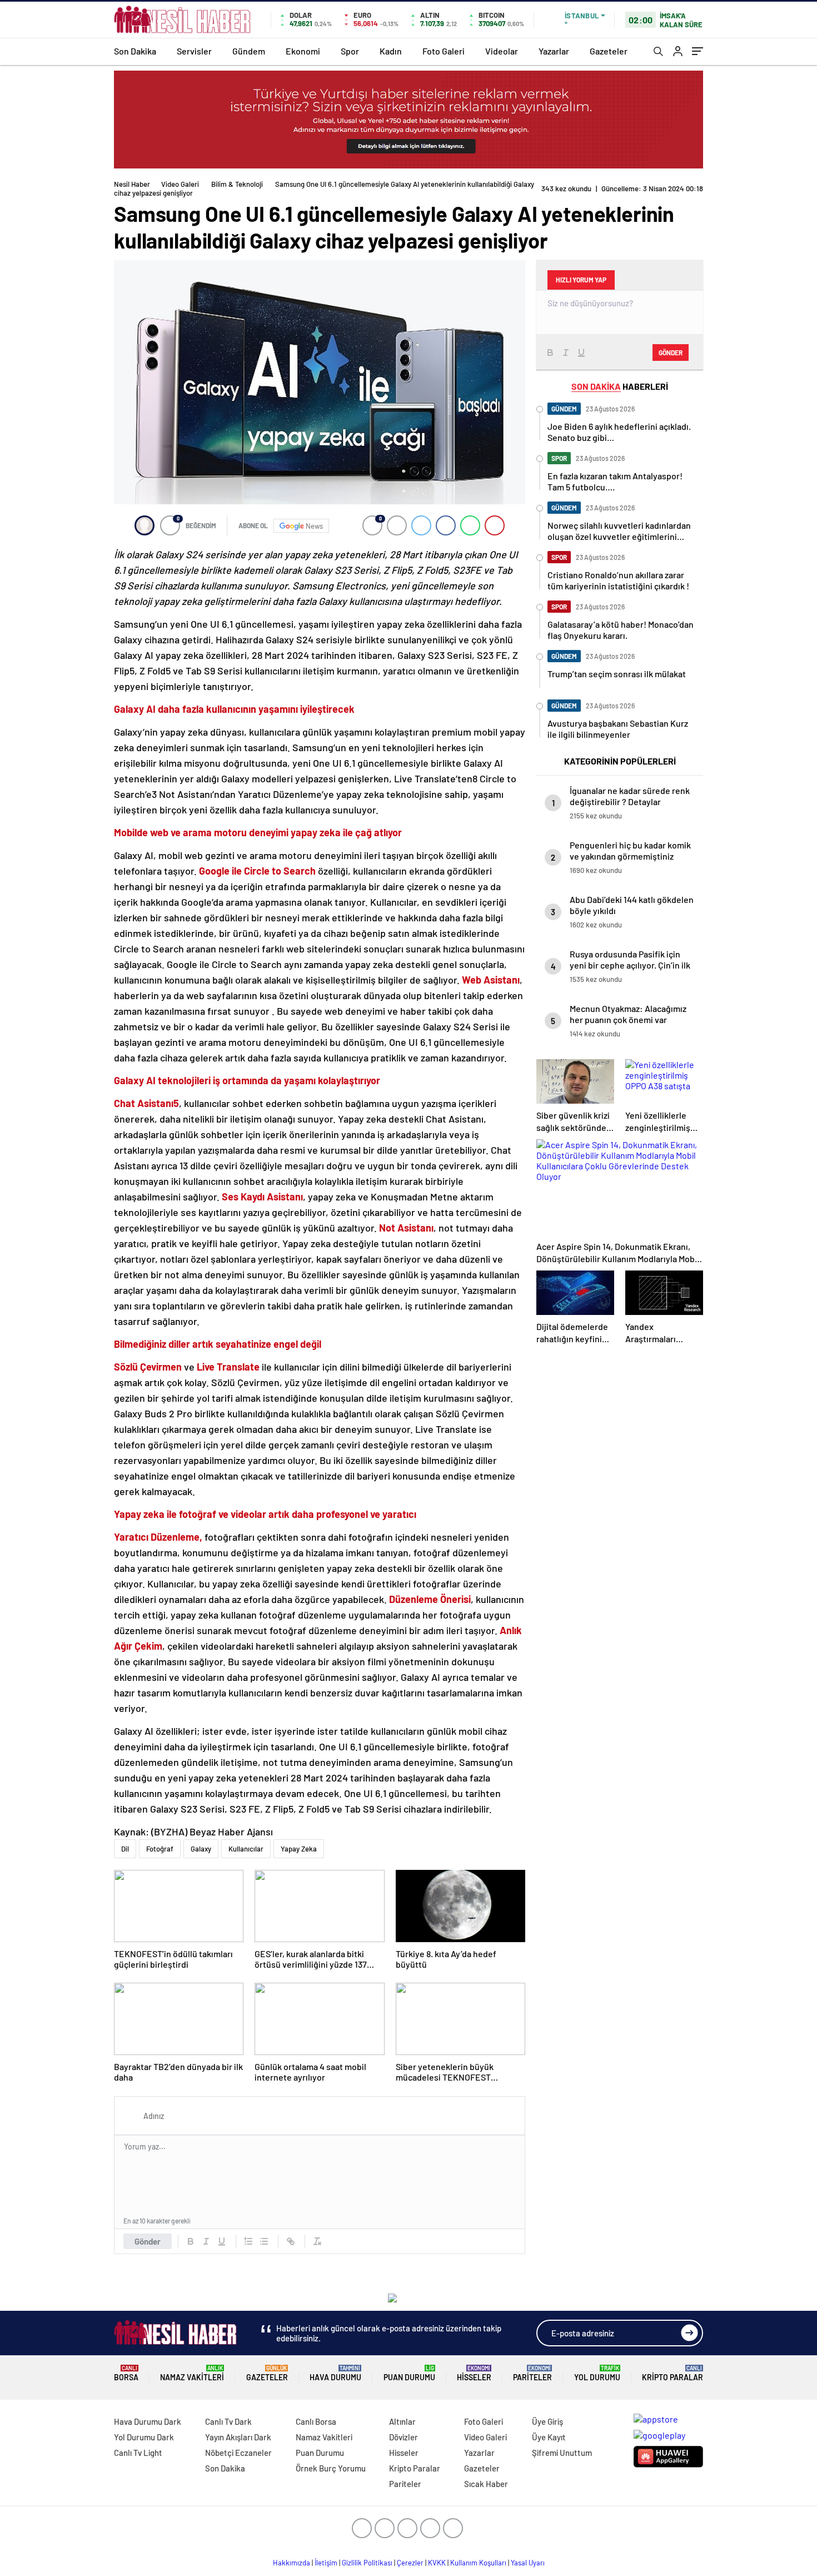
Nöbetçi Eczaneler (238, 2453)
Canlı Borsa (316, 2421)
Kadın (391, 51)
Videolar (502, 51)
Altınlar (402, 2421)
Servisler (194, 51)
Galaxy (201, 1849)
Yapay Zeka (299, 1849)
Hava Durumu (335, 2373)
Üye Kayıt (549, 2437)
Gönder (148, 2241)
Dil (125, 1849)
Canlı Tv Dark (228, 2421)
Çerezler (410, 2563)
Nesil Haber (132, 184)
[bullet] (264, 2241)
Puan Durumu (409, 2373)
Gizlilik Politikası (367, 2563)
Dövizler (403, 2437)
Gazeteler (609, 51)
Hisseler (474, 2373)
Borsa (126, 2373)
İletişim (326, 2563)
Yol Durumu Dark (144, 2437)
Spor (350, 51)
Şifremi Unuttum (562, 2453)
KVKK (437, 2563)
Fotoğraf (160, 1849)
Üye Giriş (547, 2421)
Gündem (249, 51)
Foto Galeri (444, 51)
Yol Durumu (597, 2373)
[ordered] (248, 2241)
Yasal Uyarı (528, 2563)
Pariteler (532, 2373)
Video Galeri (180, 184)
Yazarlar (554, 51)
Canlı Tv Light (138, 2453)
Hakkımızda (292, 2563)
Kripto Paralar (672, 2373)
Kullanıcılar (246, 1849)
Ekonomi (303, 51)
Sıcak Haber (486, 2484)
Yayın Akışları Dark (238, 2437)
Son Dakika (135, 51)
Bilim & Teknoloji (237, 184)
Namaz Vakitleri (192, 2373)
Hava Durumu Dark (148, 2421)
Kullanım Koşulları (478, 2563)
